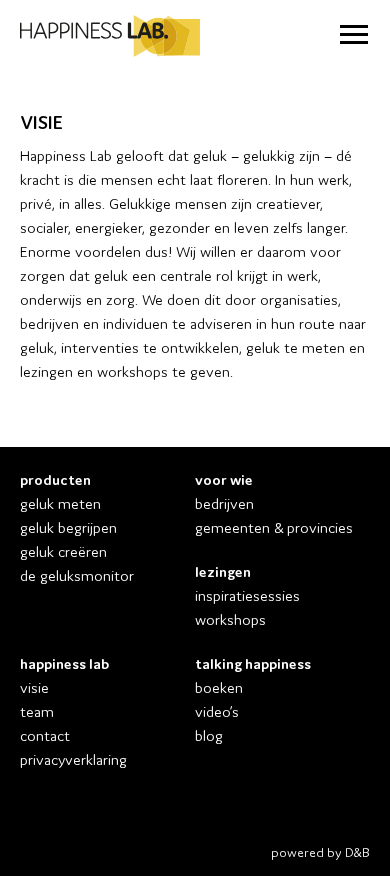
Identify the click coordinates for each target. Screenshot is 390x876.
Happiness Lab (64, 662)
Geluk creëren (63, 550)
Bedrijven (224, 502)
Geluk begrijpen (68, 526)
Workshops (230, 618)
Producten (55, 478)
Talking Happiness (253, 662)
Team (37, 710)
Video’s (217, 710)
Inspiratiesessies (247, 594)
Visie (34, 686)
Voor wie (224, 478)
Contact (45, 734)
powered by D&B (320, 851)
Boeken (219, 686)
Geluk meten (60, 502)
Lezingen (223, 570)
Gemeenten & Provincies (274, 526)
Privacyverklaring (73, 758)
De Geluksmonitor (77, 574)
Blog (209, 734)
